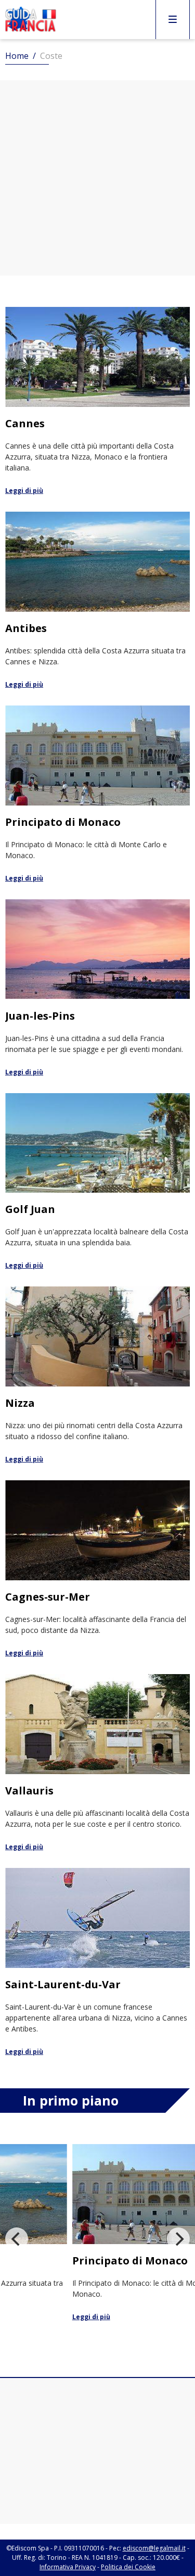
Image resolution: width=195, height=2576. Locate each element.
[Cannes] (97, 401)
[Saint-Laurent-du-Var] (97, 1962)
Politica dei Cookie (128, 2567)
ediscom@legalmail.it (154, 2548)
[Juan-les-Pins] (97, 988)
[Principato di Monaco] (97, 795)
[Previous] (17, 2239)
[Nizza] (97, 1376)
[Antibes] (97, 601)
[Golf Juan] (97, 1182)
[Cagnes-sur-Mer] (97, 1569)
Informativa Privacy (68, 2567)
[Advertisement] (97, 178)
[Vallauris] (97, 1763)
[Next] (178, 2239)
